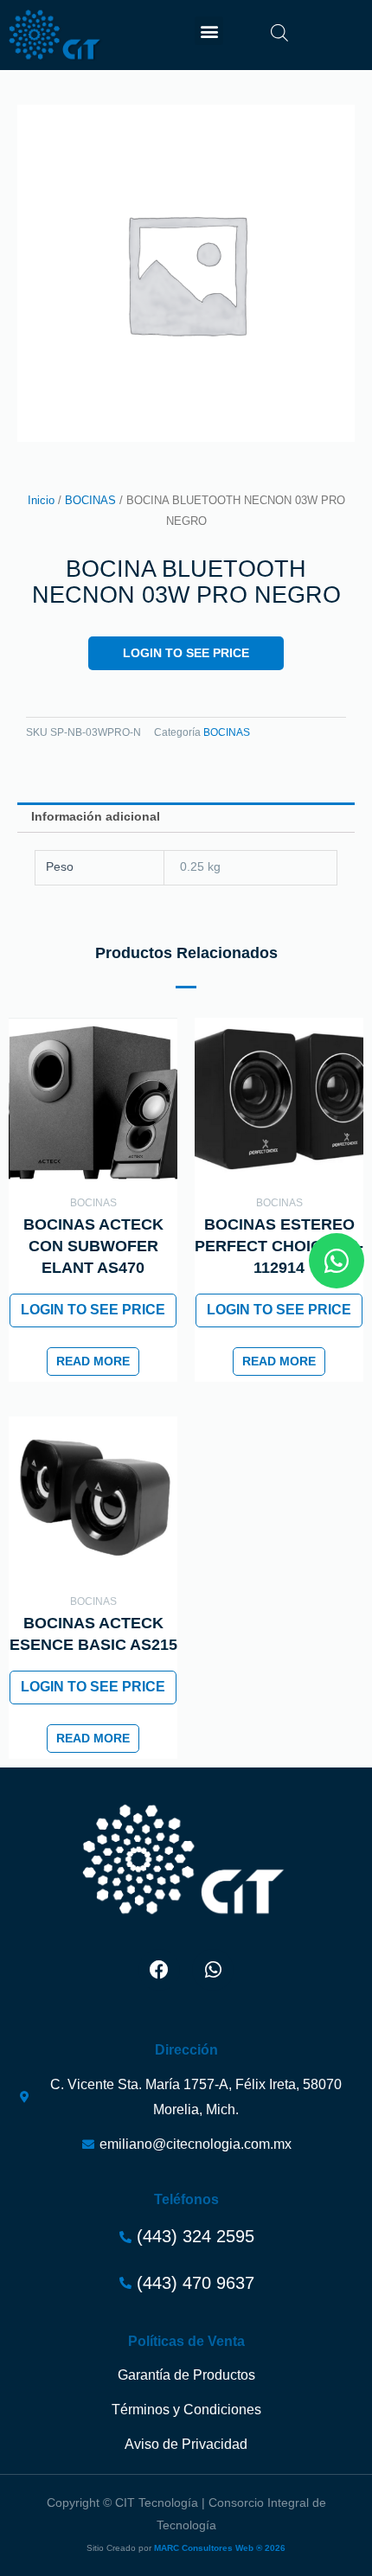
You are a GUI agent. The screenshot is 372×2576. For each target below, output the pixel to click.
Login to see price (186, 653)
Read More (93, 1362)
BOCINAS (90, 501)
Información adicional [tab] (96, 817)
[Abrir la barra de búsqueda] (279, 33)
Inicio (41, 501)
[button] (209, 31)
